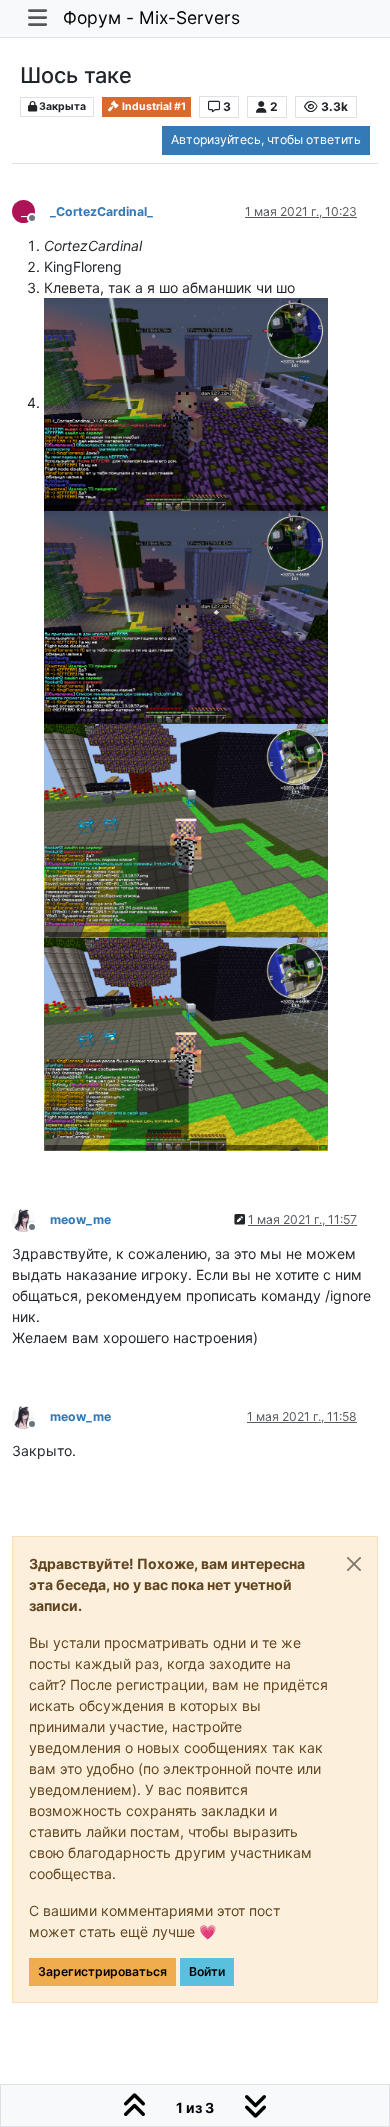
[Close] (354, 1564)
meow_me (80, 1219)
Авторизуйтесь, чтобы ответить (266, 139)
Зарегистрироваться (102, 1971)
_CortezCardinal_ (101, 211)
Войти (207, 1971)
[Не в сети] (31, 1218)
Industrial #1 (153, 106)
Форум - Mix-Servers (151, 17)
